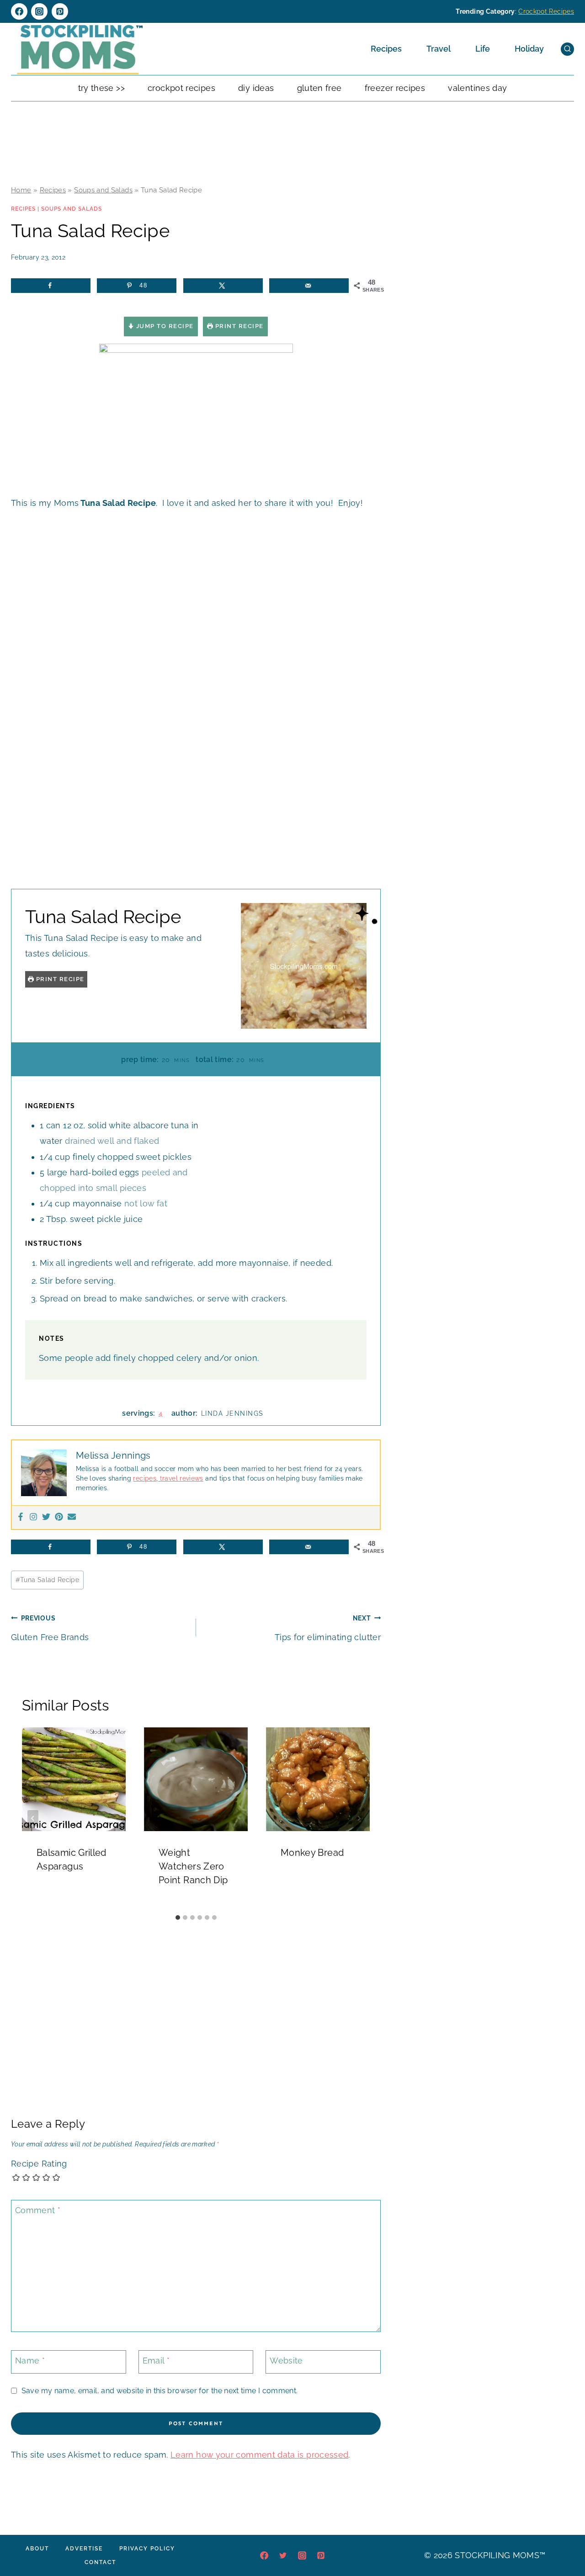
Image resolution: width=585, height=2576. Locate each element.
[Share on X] (223, 286)
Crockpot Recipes (546, 11)
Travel (439, 49)
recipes (145, 1478)
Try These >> (101, 88)
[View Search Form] (567, 49)
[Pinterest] (60, 11)
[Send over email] (309, 286)
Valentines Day (477, 88)
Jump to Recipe (164, 326)
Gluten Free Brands (50, 1628)
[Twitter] (46, 1517)
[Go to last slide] (33, 1818)
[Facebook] (19, 11)
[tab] (178, 1917)
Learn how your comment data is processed (259, 2455)
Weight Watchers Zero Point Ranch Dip (193, 1866)
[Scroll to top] (564, 2541)
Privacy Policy (147, 2549)
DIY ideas (256, 88)
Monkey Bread (312, 1853)
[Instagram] (39, 11)
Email (156, 2361)
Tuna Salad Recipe (48, 1580)
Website (286, 2361)
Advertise (84, 2549)
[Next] (359, 1818)
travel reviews (180, 1478)
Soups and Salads (103, 190)
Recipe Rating (39, 2164)
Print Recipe (238, 326)
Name (30, 2361)
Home (21, 190)
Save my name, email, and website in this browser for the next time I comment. (160, 2391)
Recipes (386, 49)
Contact (100, 2562)
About (37, 2549)
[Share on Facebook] (51, 286)
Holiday (529, 49)
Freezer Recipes (395, 88)
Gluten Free (319, 88)
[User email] (72, 1517)
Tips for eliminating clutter (328, 1628)
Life (483, 49)
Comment (38, 2210)
